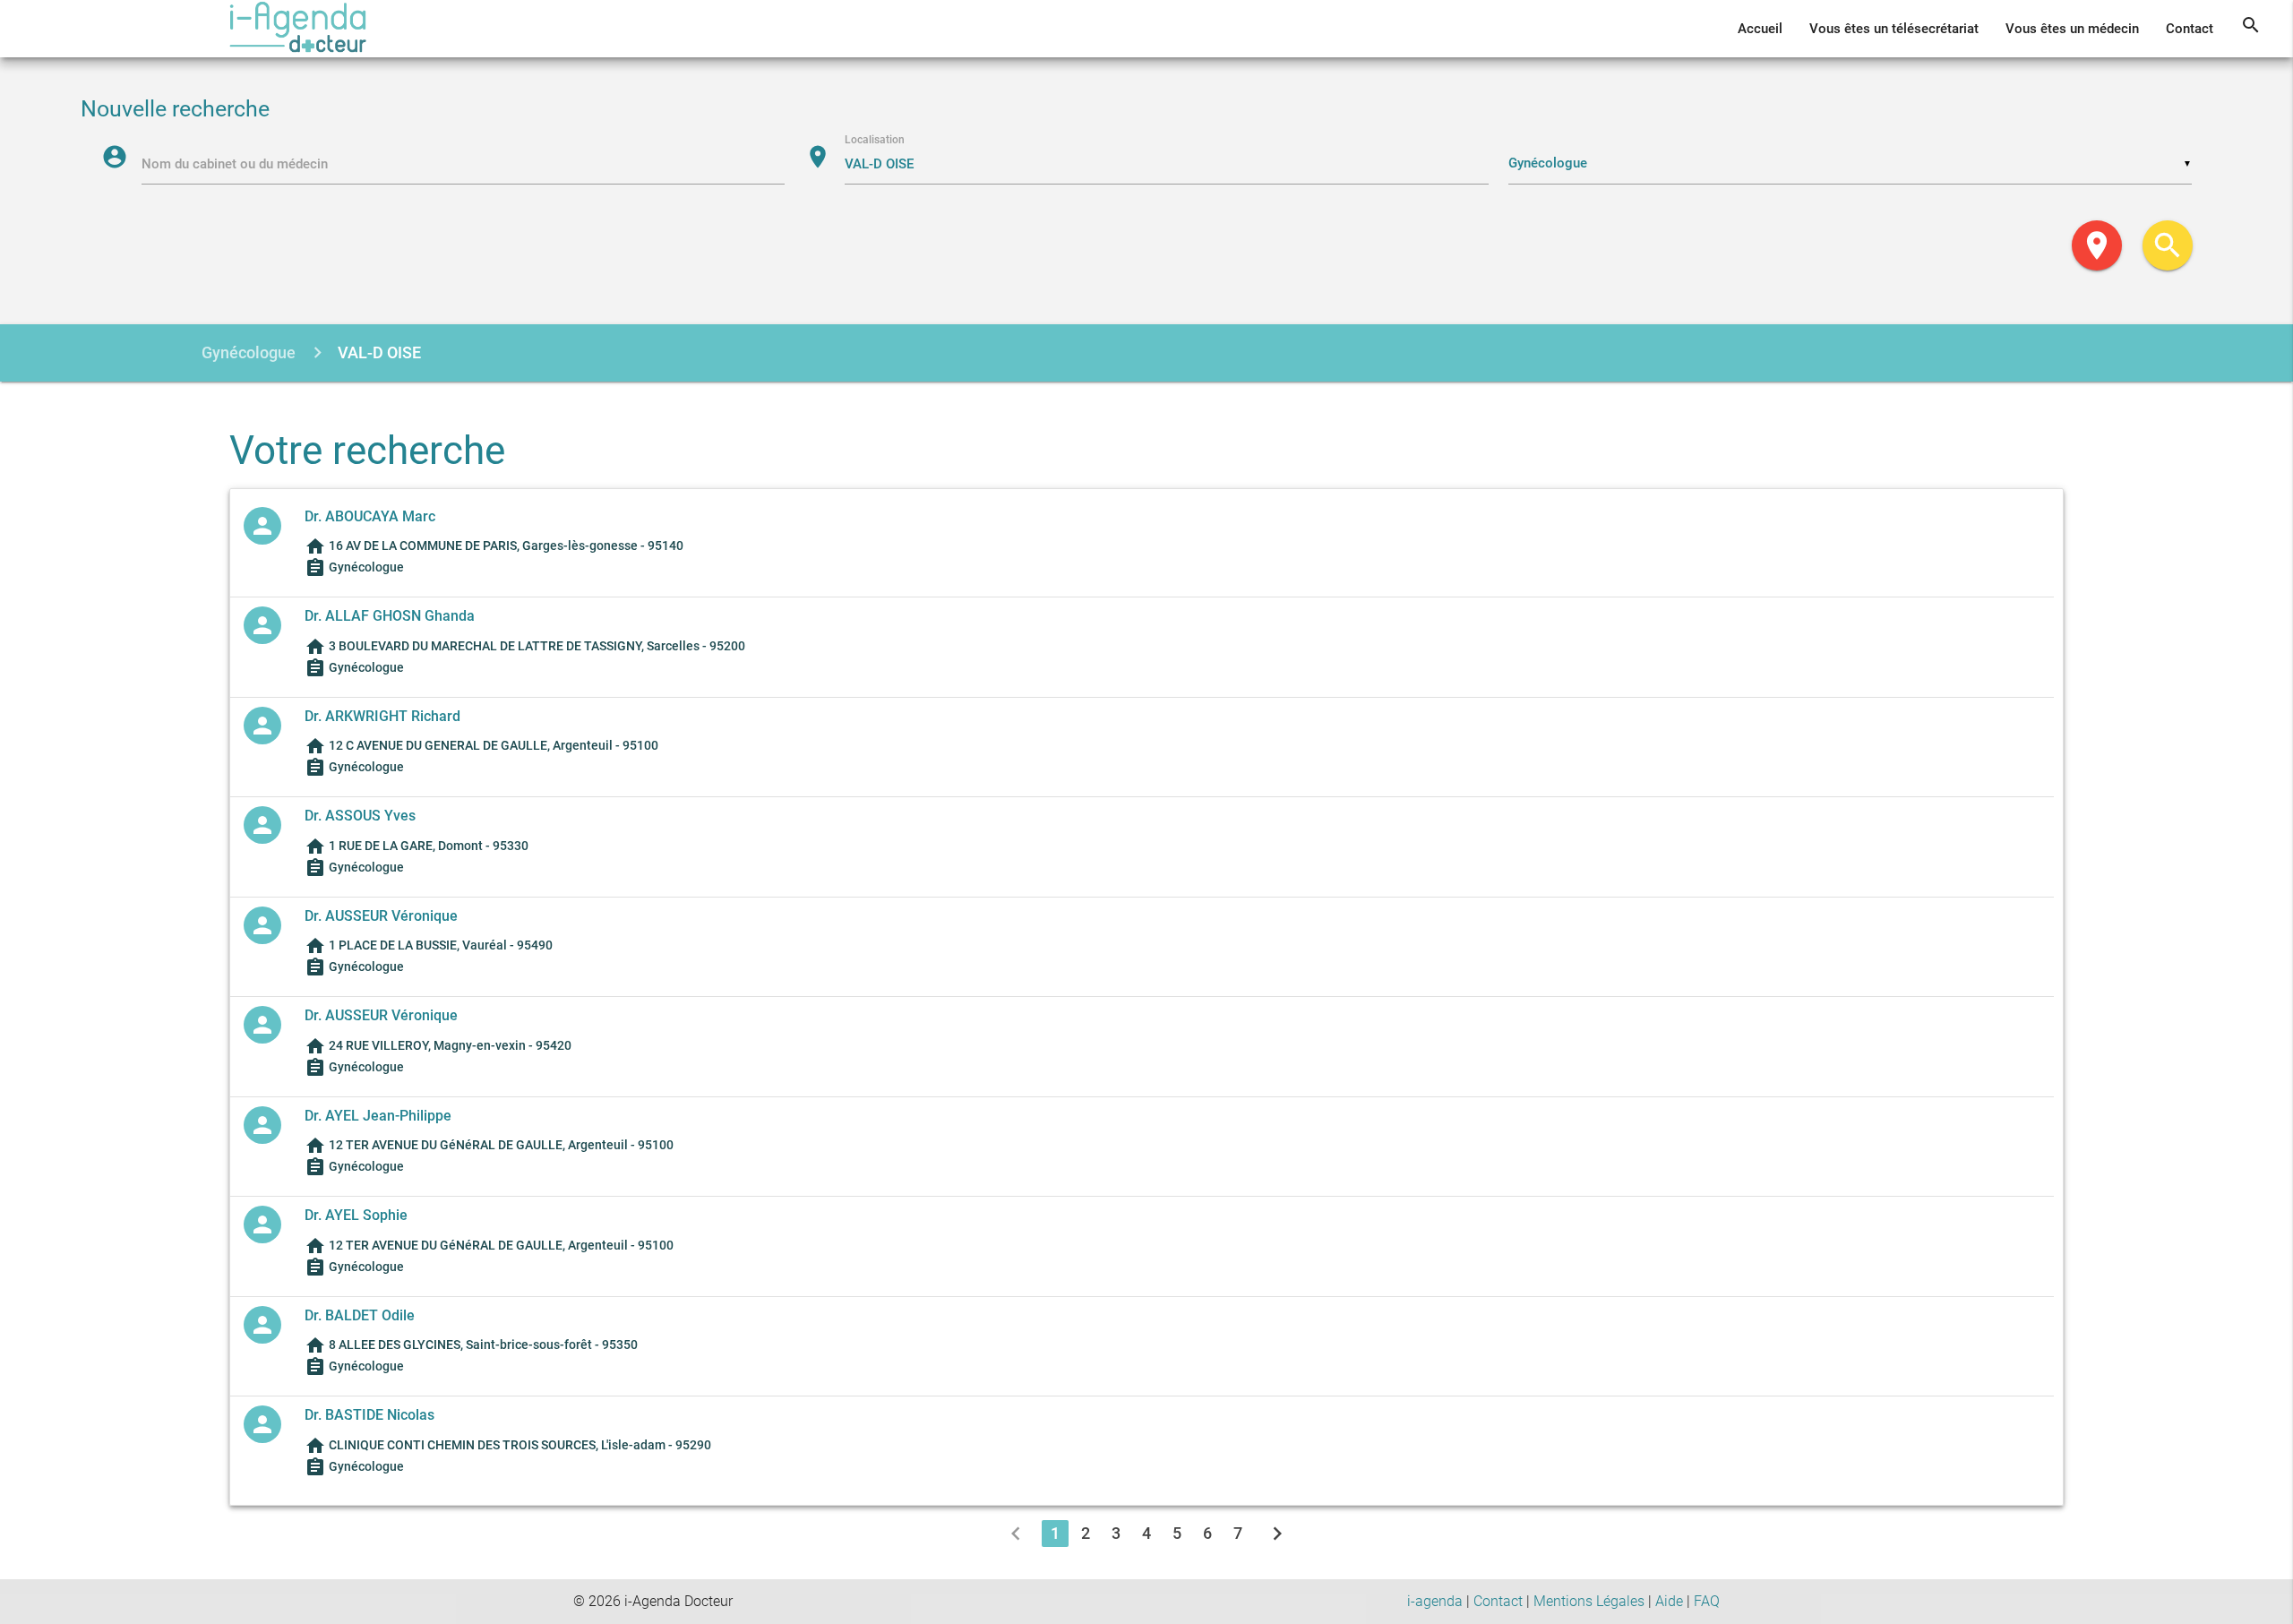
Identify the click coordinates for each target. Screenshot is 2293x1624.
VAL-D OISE (379, 352)
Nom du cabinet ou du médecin (235, 164)
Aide (1669, 1601)
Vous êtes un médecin (2072, 29)
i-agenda (1435, 1601)
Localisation (875, 140)
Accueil (1760, 29)
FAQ (1707, 1601)
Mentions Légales (1589, 1601)
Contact (2190, 29)
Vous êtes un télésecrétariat (1894, 29)
